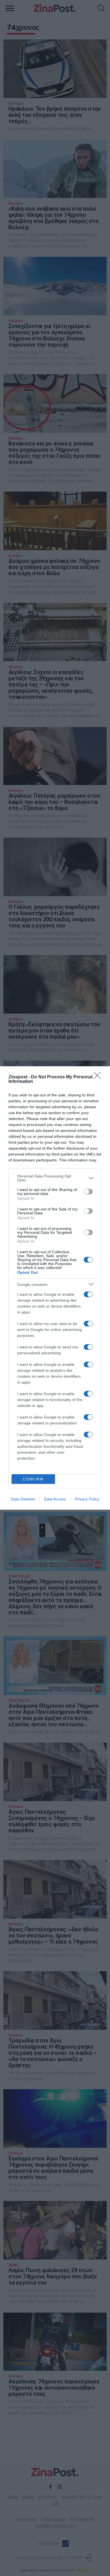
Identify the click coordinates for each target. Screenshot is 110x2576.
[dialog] (55, 1288)
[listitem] (55, 1178)
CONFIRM (33, 1479)
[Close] (99, 1077)
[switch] (88, 1192)
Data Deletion (23, 1499)
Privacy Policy (87, 1499)
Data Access (55, 1499)
